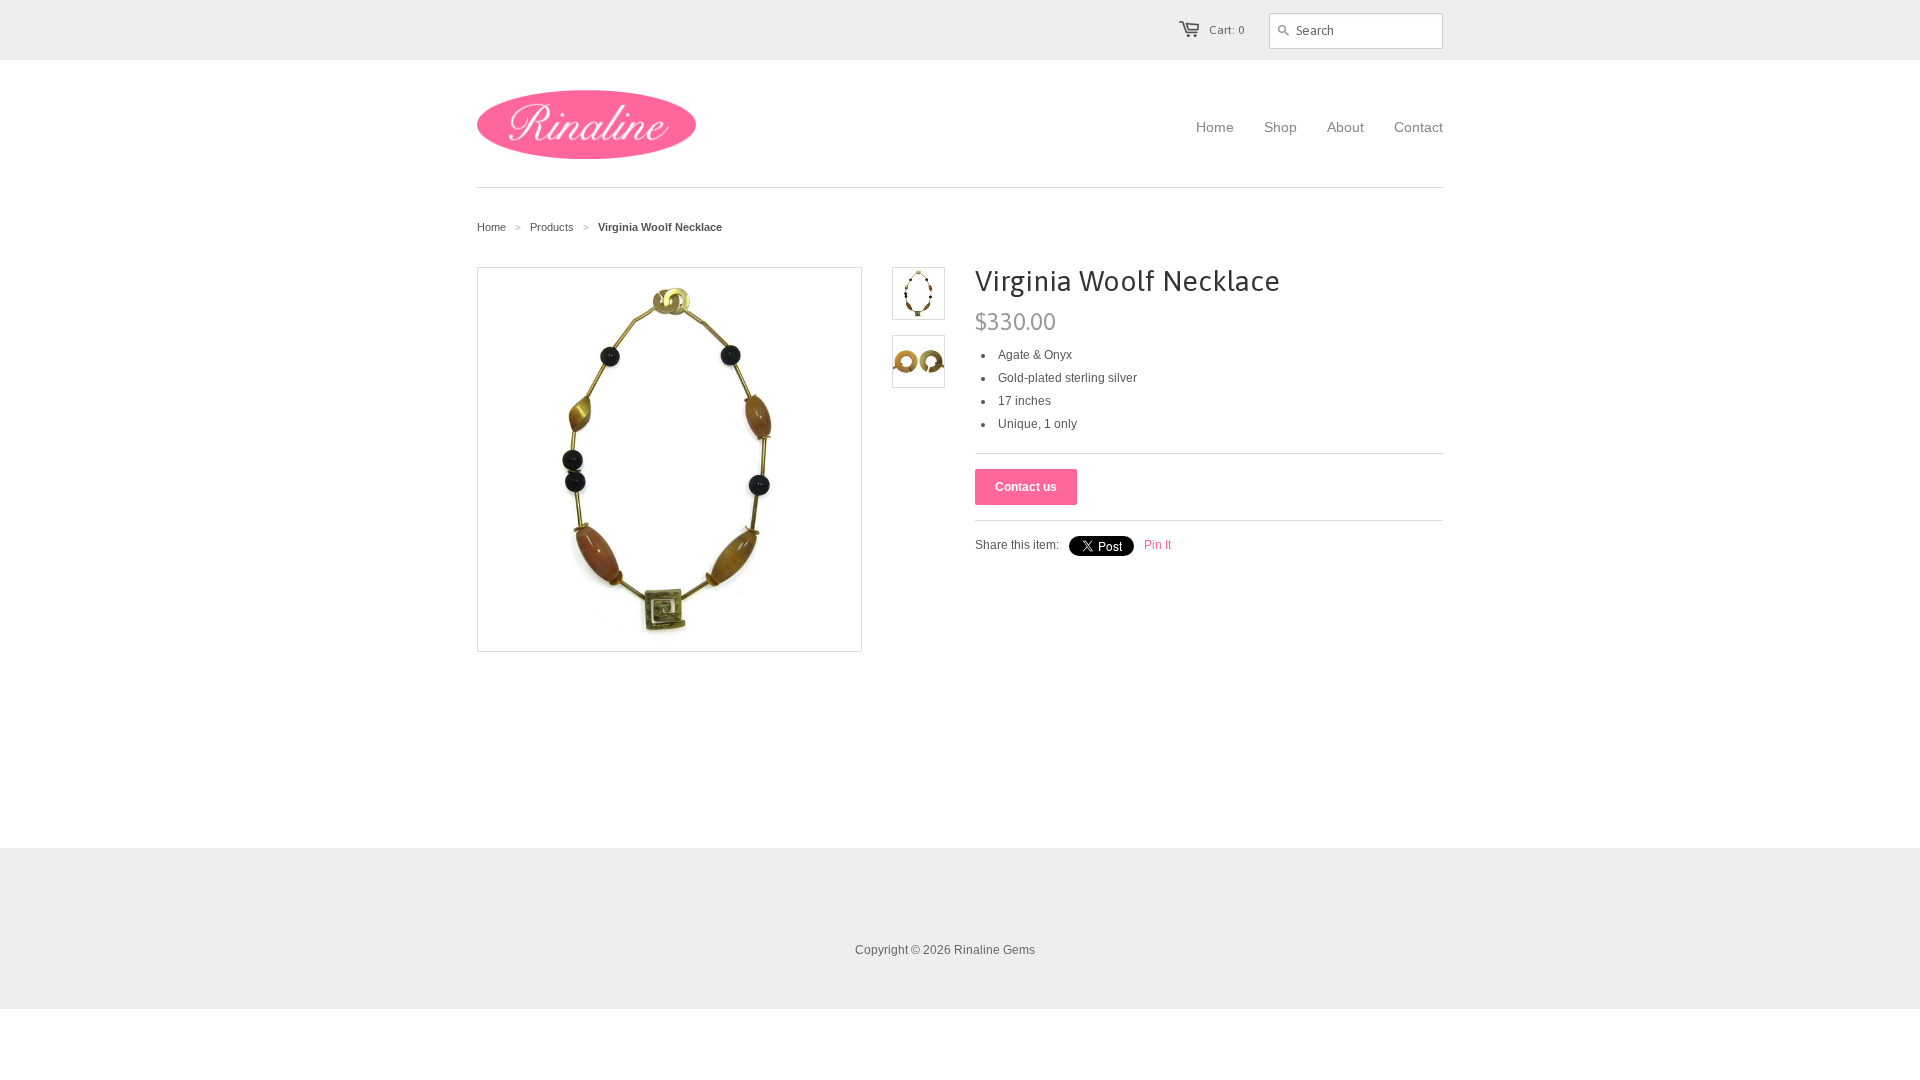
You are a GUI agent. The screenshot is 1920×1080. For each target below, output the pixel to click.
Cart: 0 (1226, 30)
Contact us (1026, 487)
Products (552, 227)
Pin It (1157, 545)
